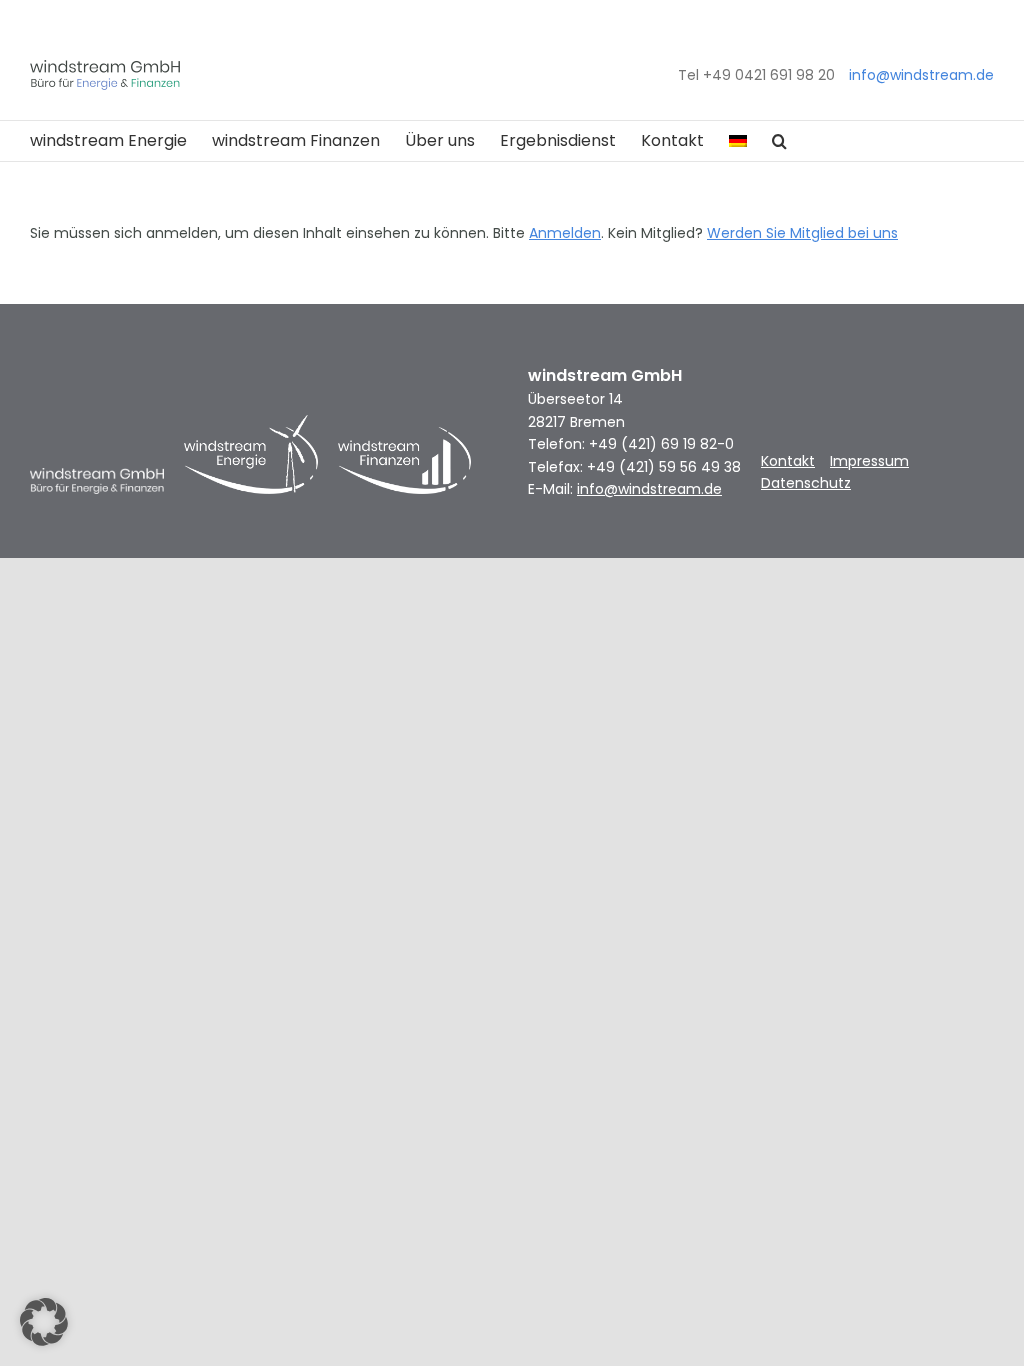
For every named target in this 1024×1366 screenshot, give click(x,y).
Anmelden (565, 233)
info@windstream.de (921, 75)
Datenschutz (806, 483)
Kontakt (788, 461)
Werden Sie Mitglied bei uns (802, 233)
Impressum (869, 461)
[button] (779, 141)
